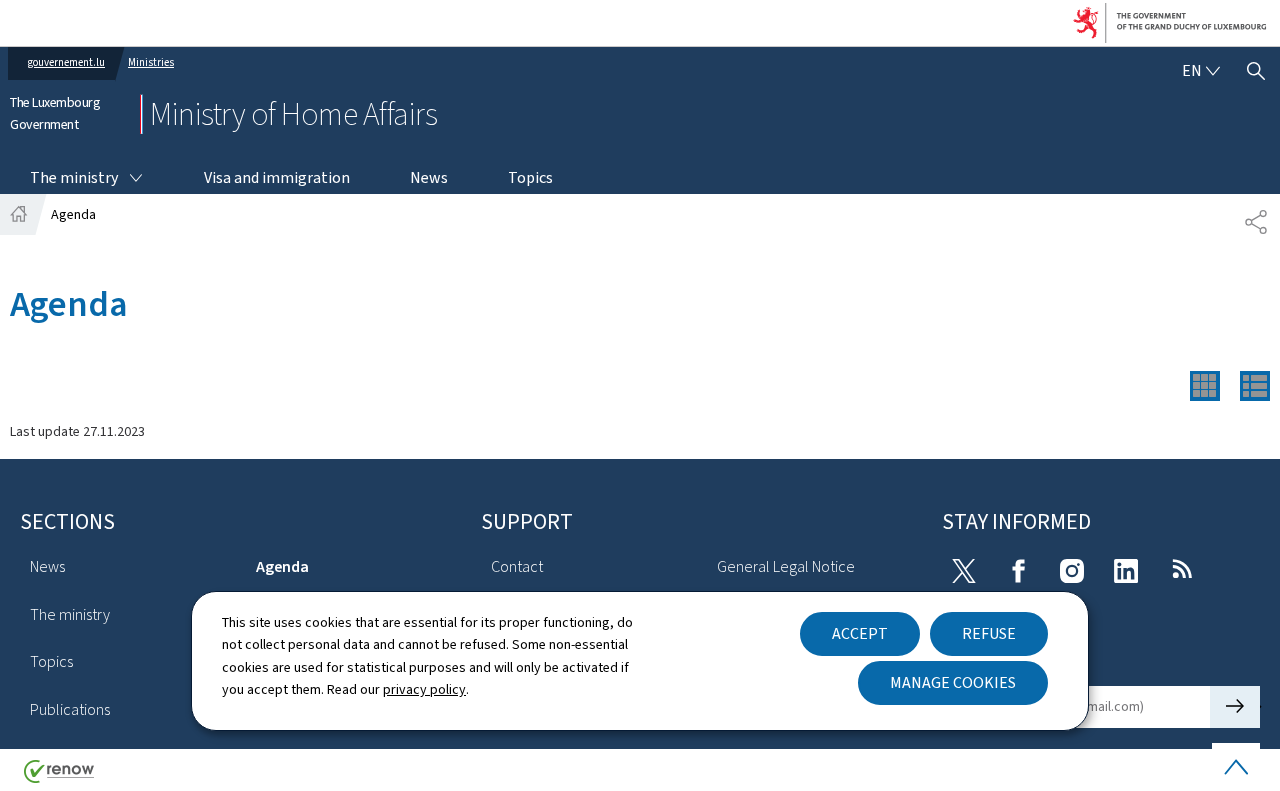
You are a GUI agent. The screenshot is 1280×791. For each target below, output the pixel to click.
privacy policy (424, 689)
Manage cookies (953, 682)
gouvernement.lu (66, 62)
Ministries (151, 62)
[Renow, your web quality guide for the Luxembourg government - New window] (59, 778)
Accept (860, 633)
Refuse (989, 633)
